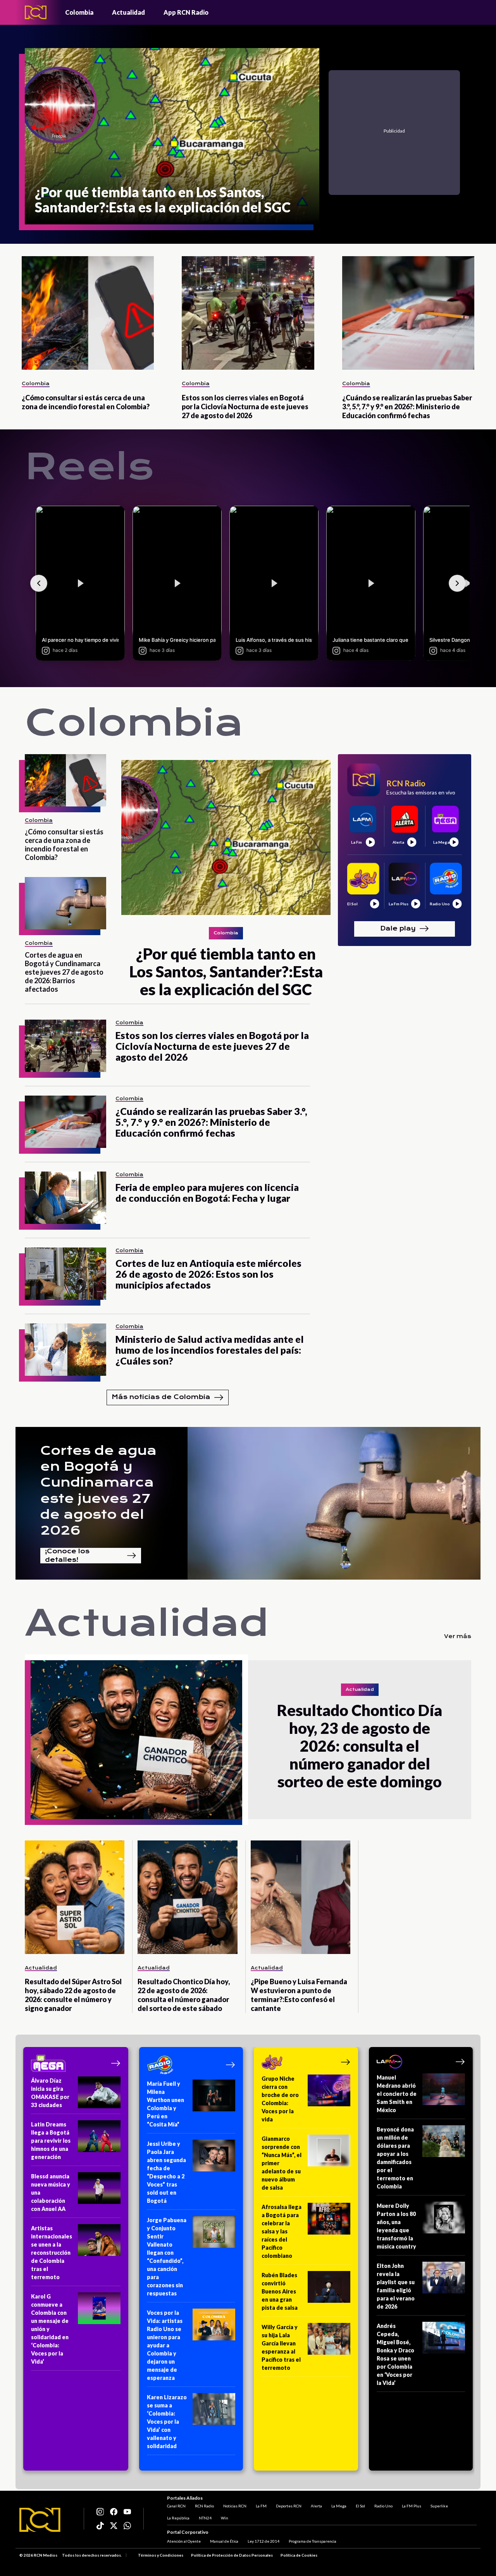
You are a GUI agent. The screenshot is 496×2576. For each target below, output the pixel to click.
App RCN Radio (186, 12)
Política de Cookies (299, 2555)
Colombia (79, 12)
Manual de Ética (224, 2541)
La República (178, 2518)
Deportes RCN (289, 2506)
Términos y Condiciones (161, 2555)
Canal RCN (176, 2506)
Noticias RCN (235, 2506)
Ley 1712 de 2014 (263, 2541)
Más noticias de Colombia (161, 1397)
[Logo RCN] (40, 2520)
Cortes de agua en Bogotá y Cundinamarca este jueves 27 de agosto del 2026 (98, 1490)
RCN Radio (204, 2506)
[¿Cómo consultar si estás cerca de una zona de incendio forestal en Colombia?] (88, 313)
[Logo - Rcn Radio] (36, 12)
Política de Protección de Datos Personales (232, 2555)
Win (225, 2518)
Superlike (439, 2506)
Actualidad (128, 12)
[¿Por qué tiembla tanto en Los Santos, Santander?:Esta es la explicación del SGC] (226, 837)
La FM (261, 2506)
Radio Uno (383, 2506)
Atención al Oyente (184, 2541)
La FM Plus (412, 2506)
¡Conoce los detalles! (67, 1556)
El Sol (360, 2506)
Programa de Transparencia (313, 2541)
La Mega (339, 2506)
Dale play (398, 928)
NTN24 (205, 2518)
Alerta (316, 2506)
